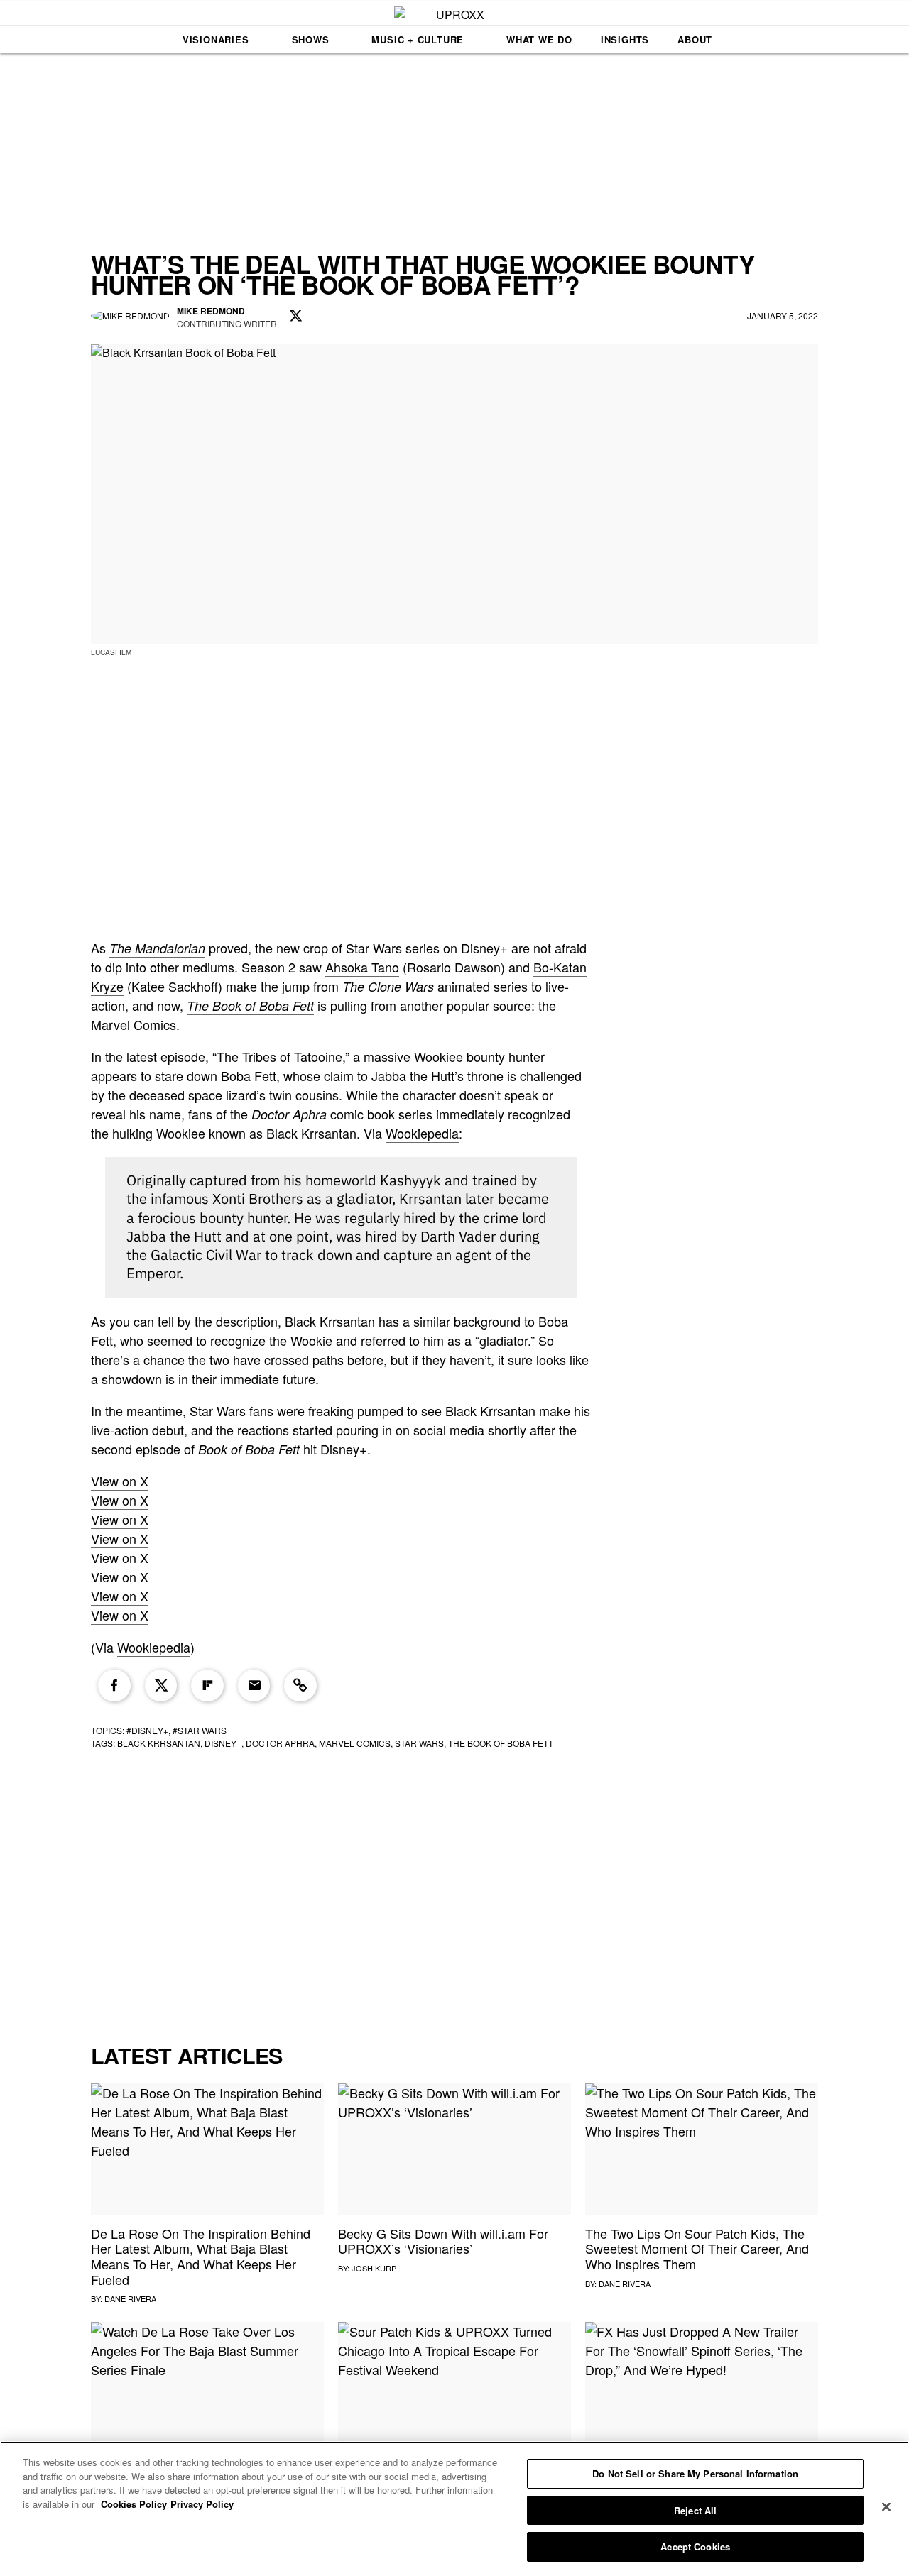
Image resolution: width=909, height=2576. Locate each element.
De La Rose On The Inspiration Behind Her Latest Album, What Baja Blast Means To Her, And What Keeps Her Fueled (201, 2256)
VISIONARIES (216, 39)
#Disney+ (147, 1730)
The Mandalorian (157, 948)
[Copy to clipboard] (300, 1686)
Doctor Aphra (280, 1743)
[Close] (886, 2507)
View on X (120, 1481)
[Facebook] (114, 1686)
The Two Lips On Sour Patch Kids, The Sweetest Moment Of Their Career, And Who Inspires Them (697, 2248)
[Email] (254, 1686)
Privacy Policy (202, 2504)
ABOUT (695, 39)
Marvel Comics (355, 1743)
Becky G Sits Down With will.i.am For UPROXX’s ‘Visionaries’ (443, 2241)
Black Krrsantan (490, 1410)
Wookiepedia (422, 1133)
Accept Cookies (695, 2547)
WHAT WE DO (539, 39)
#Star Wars (200, 1730)
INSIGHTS (625, 39)
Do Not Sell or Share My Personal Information (695, 2473)
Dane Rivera (130, 2298)
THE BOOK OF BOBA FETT (501, 1743)
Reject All (695, 2510)
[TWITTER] (296, 317)
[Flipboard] (207, 1686)
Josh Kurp (374, 2268)
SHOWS (311, 39)
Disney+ (223, 1743)
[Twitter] (161, 1686)
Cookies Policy (134, 2504)
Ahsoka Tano (362, 967)
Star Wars (419, 1743)
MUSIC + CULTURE (418, 39)
